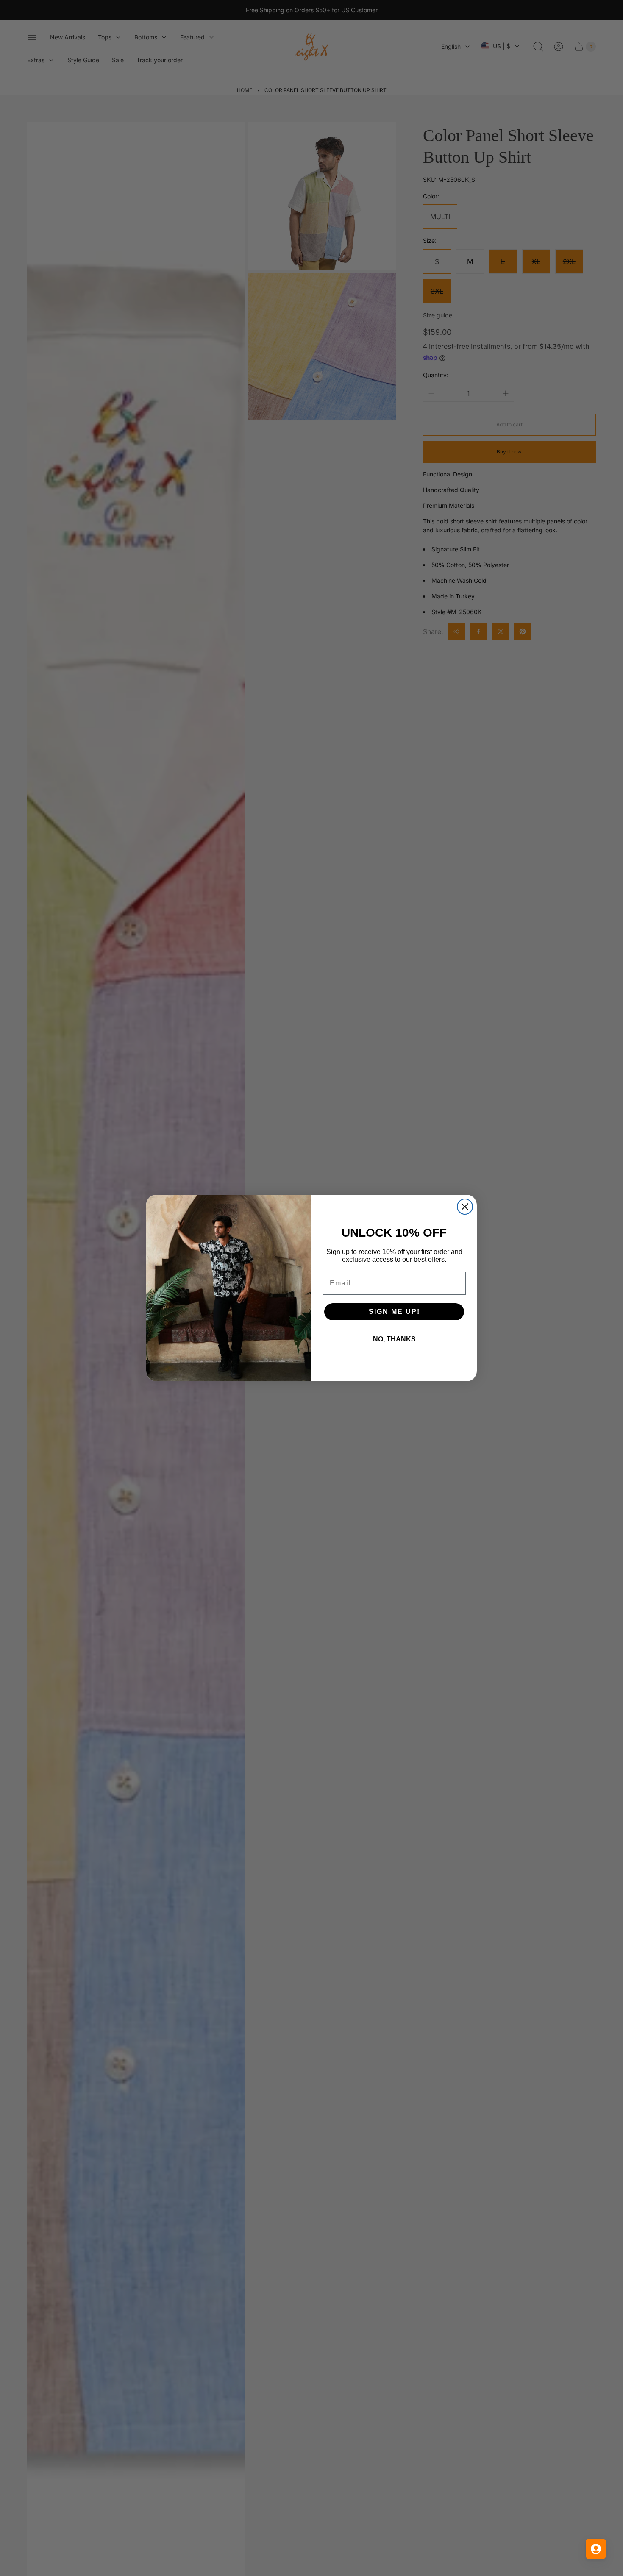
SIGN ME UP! (394, 1312)
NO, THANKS (394, 1339)
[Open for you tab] (596, 2549)
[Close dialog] (465, 1207)
